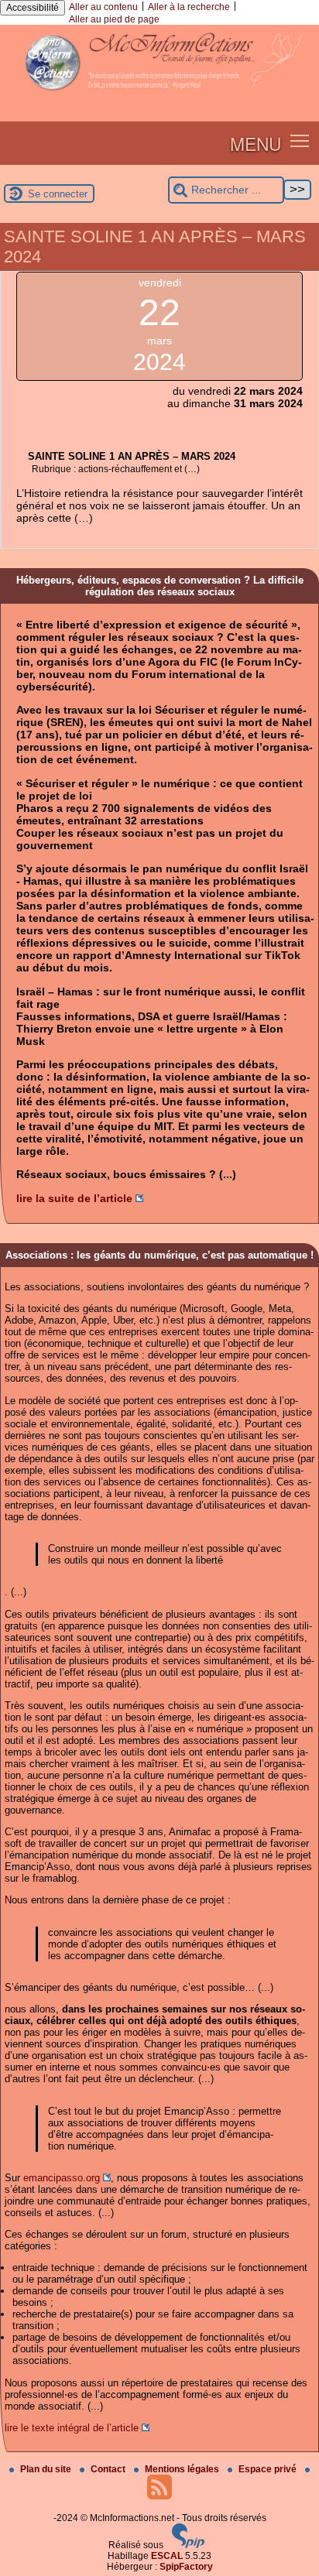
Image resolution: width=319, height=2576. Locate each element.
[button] (300, 140)
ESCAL (167, 2556)
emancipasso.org (62, 2178)
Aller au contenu (103, 7)
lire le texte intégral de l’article (72, 2428)
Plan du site (47, 2469)
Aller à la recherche (189, 7)
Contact (109, 2469)
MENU (256, 143)
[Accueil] (159, 97)
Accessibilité (33, 8)
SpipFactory (186, 2567)
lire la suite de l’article (74, 1198)
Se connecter (58, 194)
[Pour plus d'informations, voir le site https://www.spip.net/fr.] (188, 2545)
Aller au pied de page (114, 19)
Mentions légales (183, 2469)
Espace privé (269, 2469)
